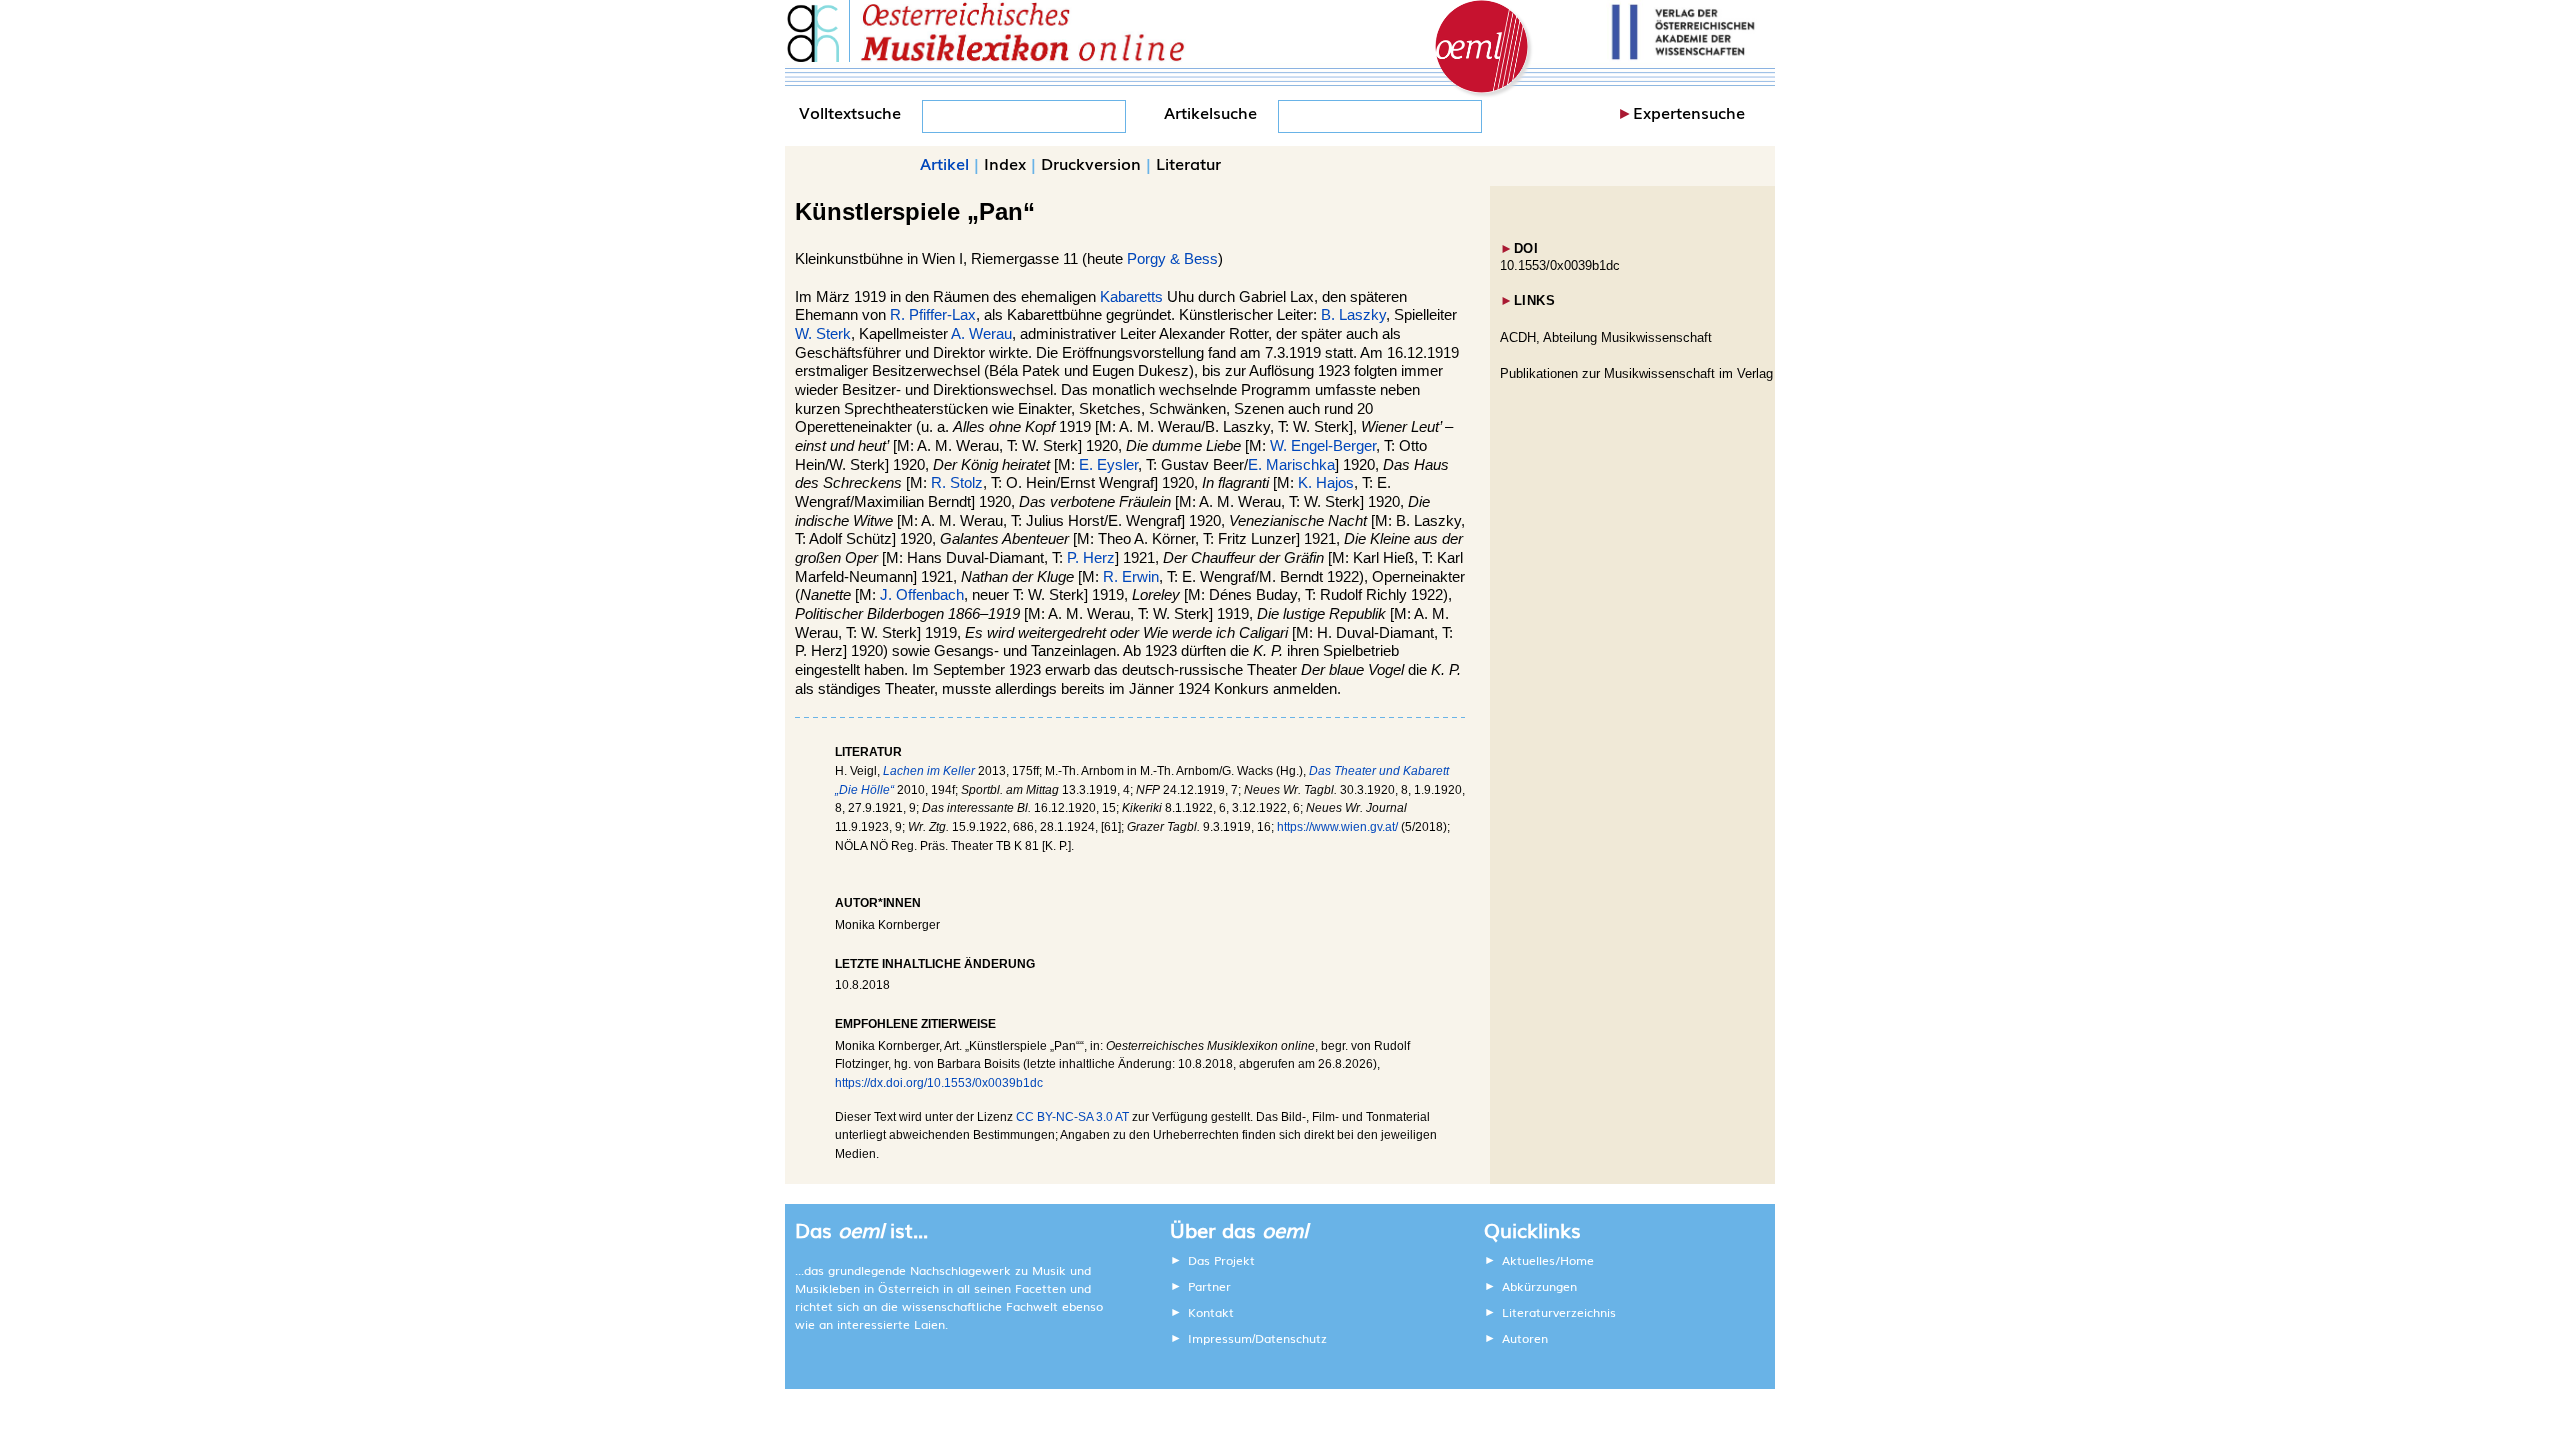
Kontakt (1211, 1312)
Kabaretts (1131, 297)
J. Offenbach (922, 595)
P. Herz (1091, 558)
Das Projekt (1221, 1260)
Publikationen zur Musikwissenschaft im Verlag (1636, 373)
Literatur (1188, 163)
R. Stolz (957, 483)
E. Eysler (1108, 465)
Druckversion (1091, 163)
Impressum (1220, 1338)
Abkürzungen (1539, 1286)
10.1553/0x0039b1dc (1560, 265)
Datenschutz (1291, 1338)
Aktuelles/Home (1548, 1260)
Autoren (1525, 1338)
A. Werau (981, 334)
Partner (1209, 1286)
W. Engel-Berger (1323, 446)
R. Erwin (1131, 577)
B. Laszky (1353, 315)
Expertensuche (1689, 112)
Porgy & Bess (1172, 259)
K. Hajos (1326, 483)
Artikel (944, 163)
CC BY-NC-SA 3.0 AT (1072, 1117)
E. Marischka (1291, 465)
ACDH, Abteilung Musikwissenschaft (1606, 337)
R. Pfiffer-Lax (933, 315)
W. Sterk (823, 334)
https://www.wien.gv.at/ (1337, 827)
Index (1005, 163)
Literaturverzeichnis (1559, 1312)
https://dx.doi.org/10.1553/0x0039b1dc (939, 1083)
